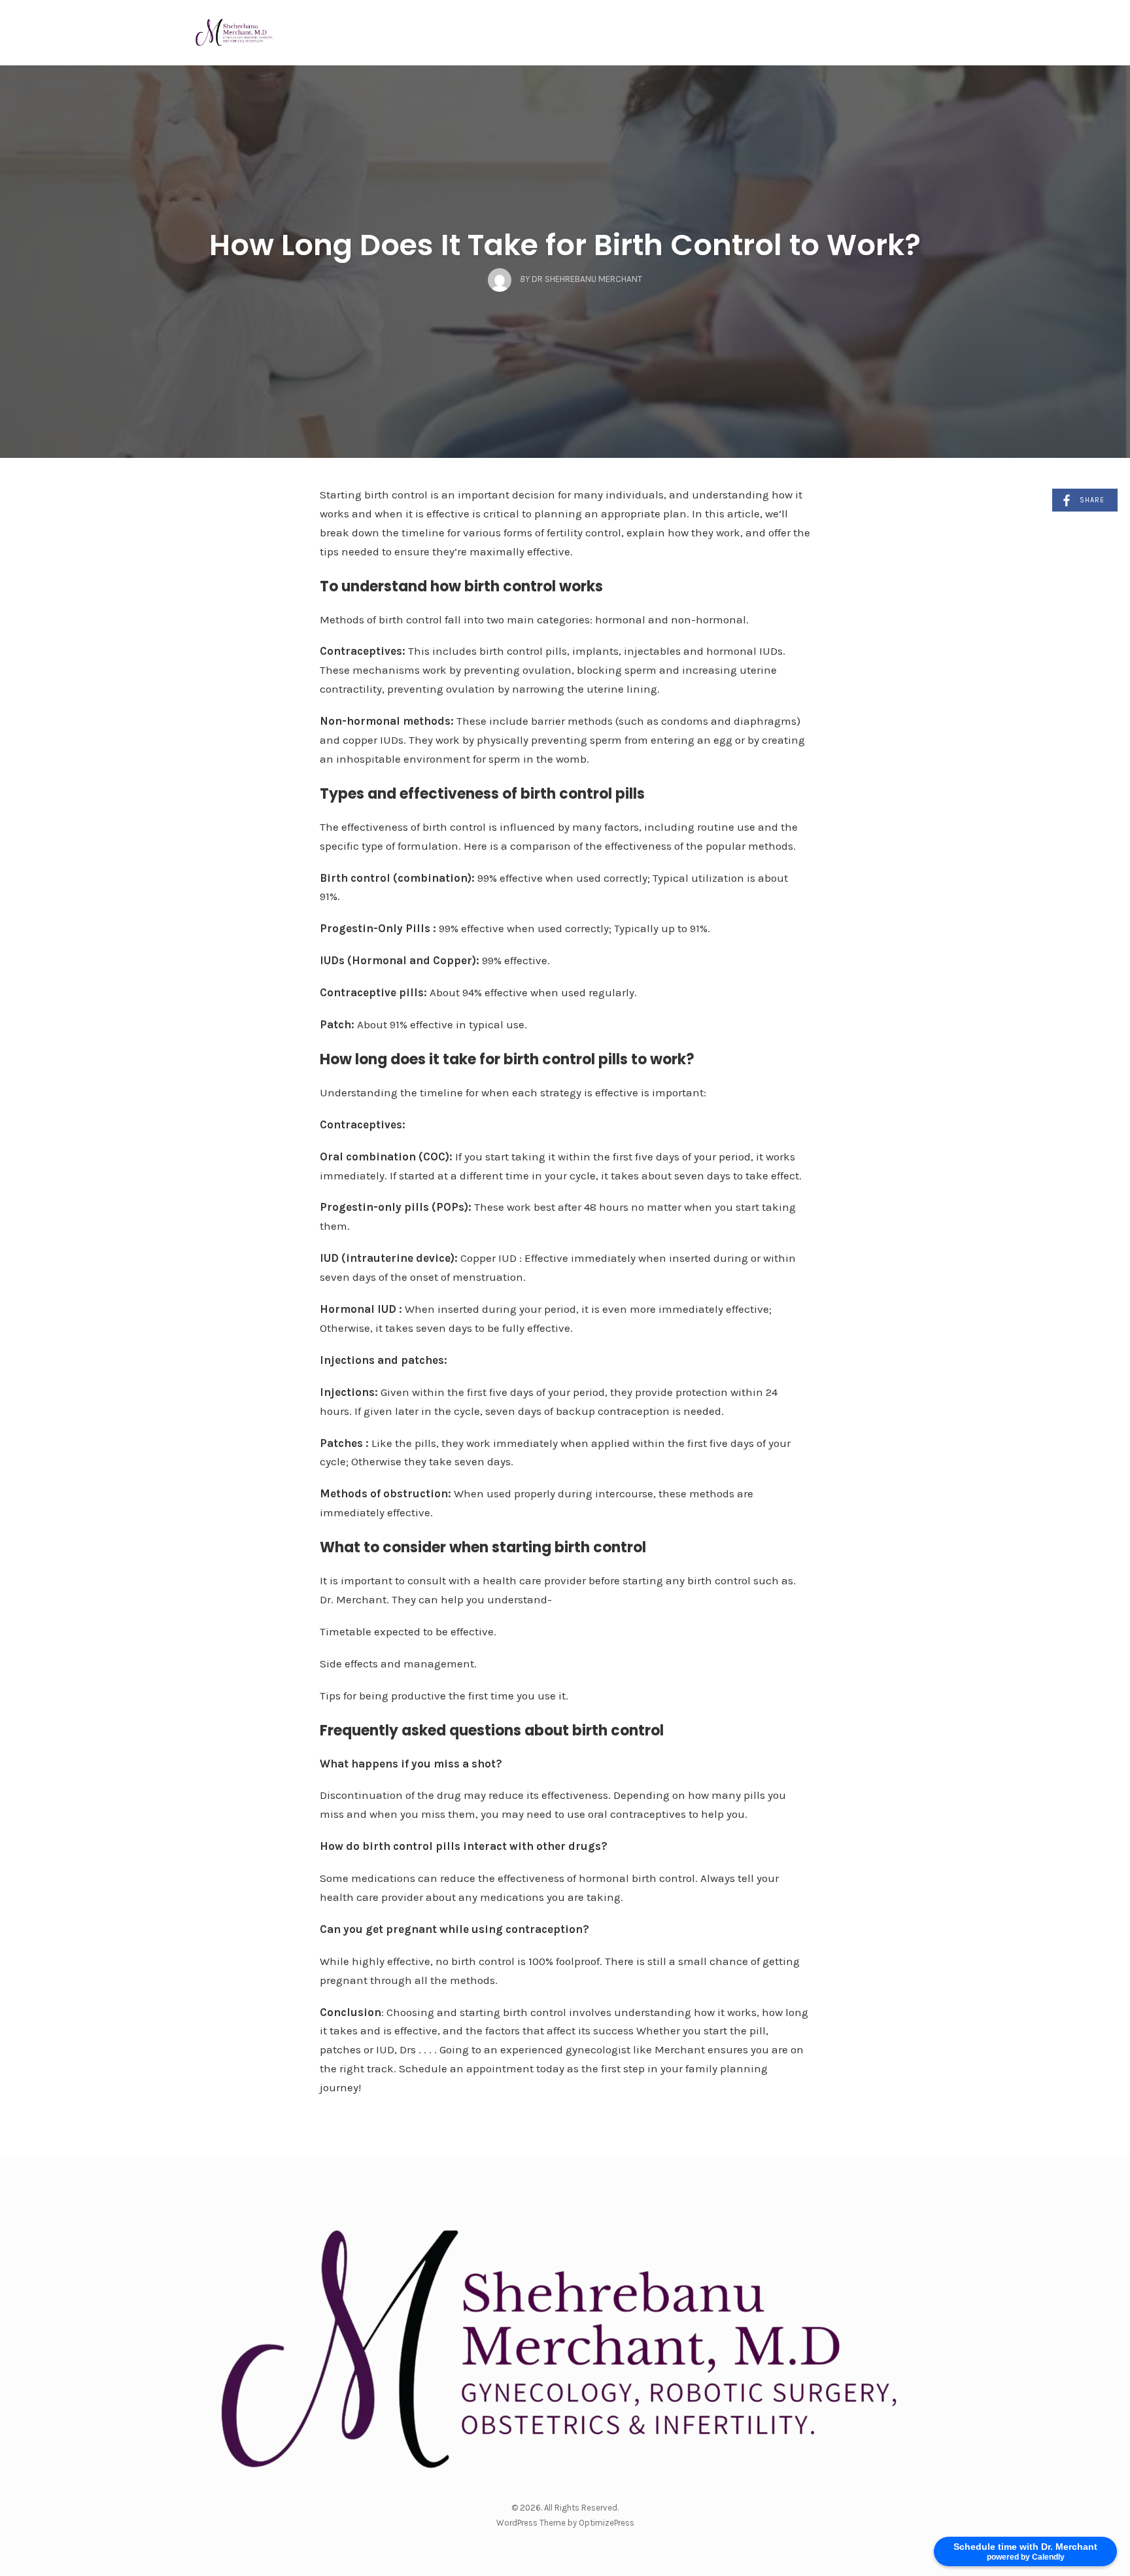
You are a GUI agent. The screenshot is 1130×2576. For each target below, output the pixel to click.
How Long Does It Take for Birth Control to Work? (565, 245)
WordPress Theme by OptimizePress (565, 2523)
